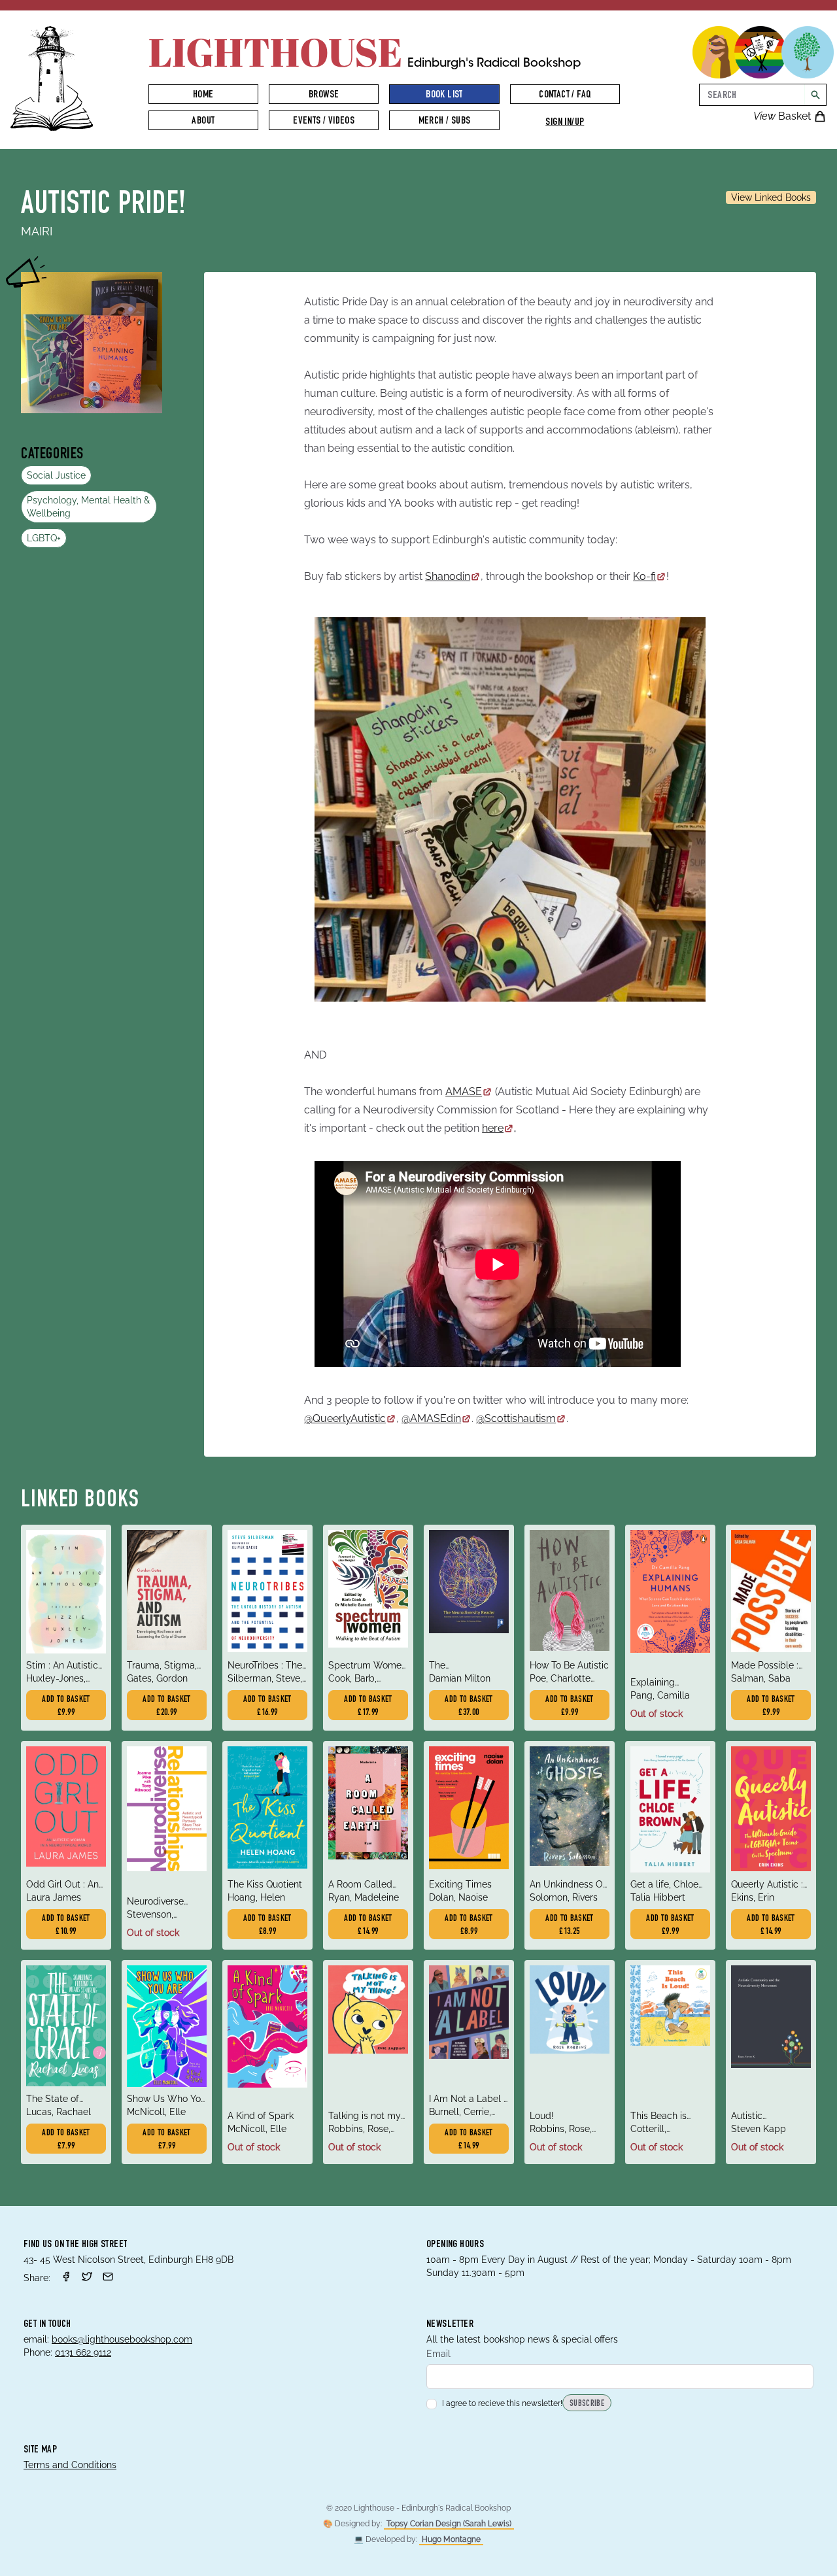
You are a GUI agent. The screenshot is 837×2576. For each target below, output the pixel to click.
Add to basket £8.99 (267, 1925)
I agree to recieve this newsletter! (502, 2403)
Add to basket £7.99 (66, 2140)
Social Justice (56, 475)
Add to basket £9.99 (66, 1706)
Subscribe (587, 2404)
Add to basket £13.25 (570, 1925)
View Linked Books (771, 197)
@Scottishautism (516, 1418)
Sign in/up (565, 123)
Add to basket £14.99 (368, 1925)
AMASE (464, 1092)
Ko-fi (644, 576)
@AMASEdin (431, 1418)
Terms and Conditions (70, 2465)
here (493, 1128)
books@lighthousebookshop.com (122, 2339)
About (203, 122)
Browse (324, 95)
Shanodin (448, 576)
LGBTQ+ (44, 538)
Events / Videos (324, 122)
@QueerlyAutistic (345, 1418)
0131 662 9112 (83, 2352)
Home (203, 95)
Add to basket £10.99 (66, 1925)
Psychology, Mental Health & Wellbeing (88, 507)
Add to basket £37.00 (469, 1706)
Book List (444, 95)
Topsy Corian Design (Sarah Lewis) (449, 2524)
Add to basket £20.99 (167, 1706)
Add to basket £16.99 (267, 1706)
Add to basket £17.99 (368, 1706)
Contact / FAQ (565, 95)
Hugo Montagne (451, 2539)
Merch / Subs (445, 122)
